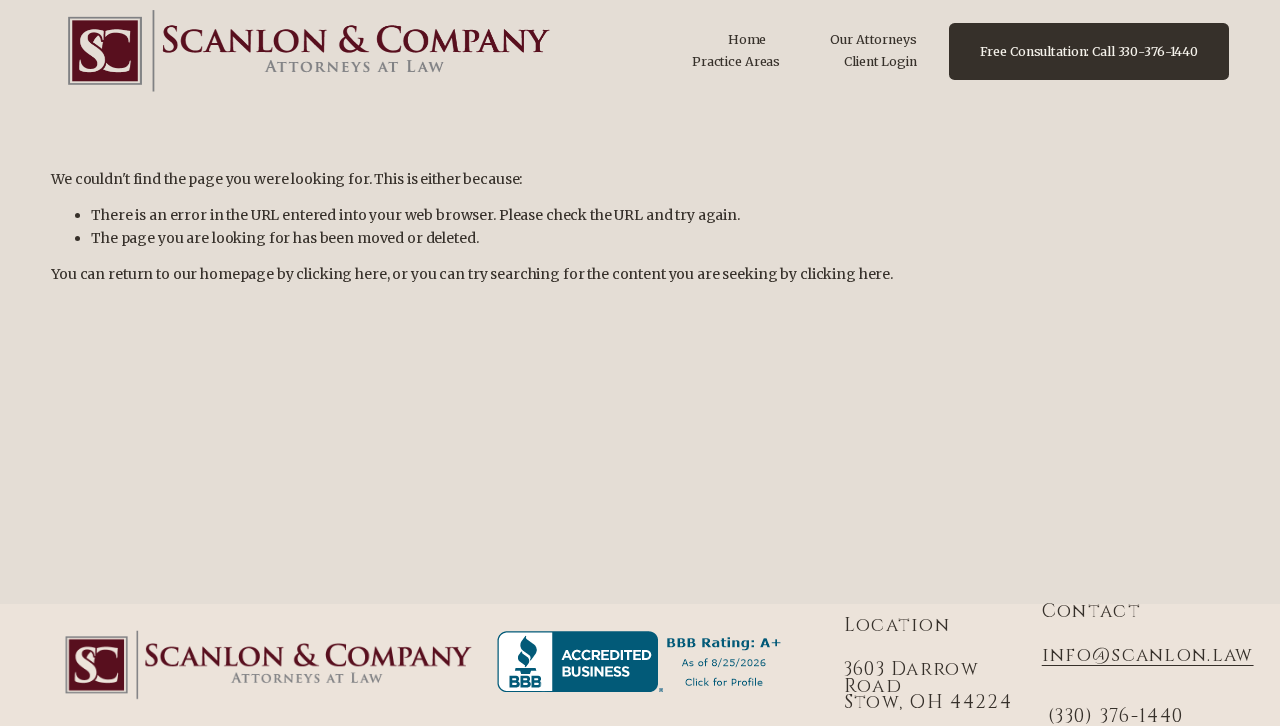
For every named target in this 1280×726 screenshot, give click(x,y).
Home (747, 39)
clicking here (341, 274)
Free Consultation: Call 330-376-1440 (1089, 51)
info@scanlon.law (1148, 656)
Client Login (880, 61)
